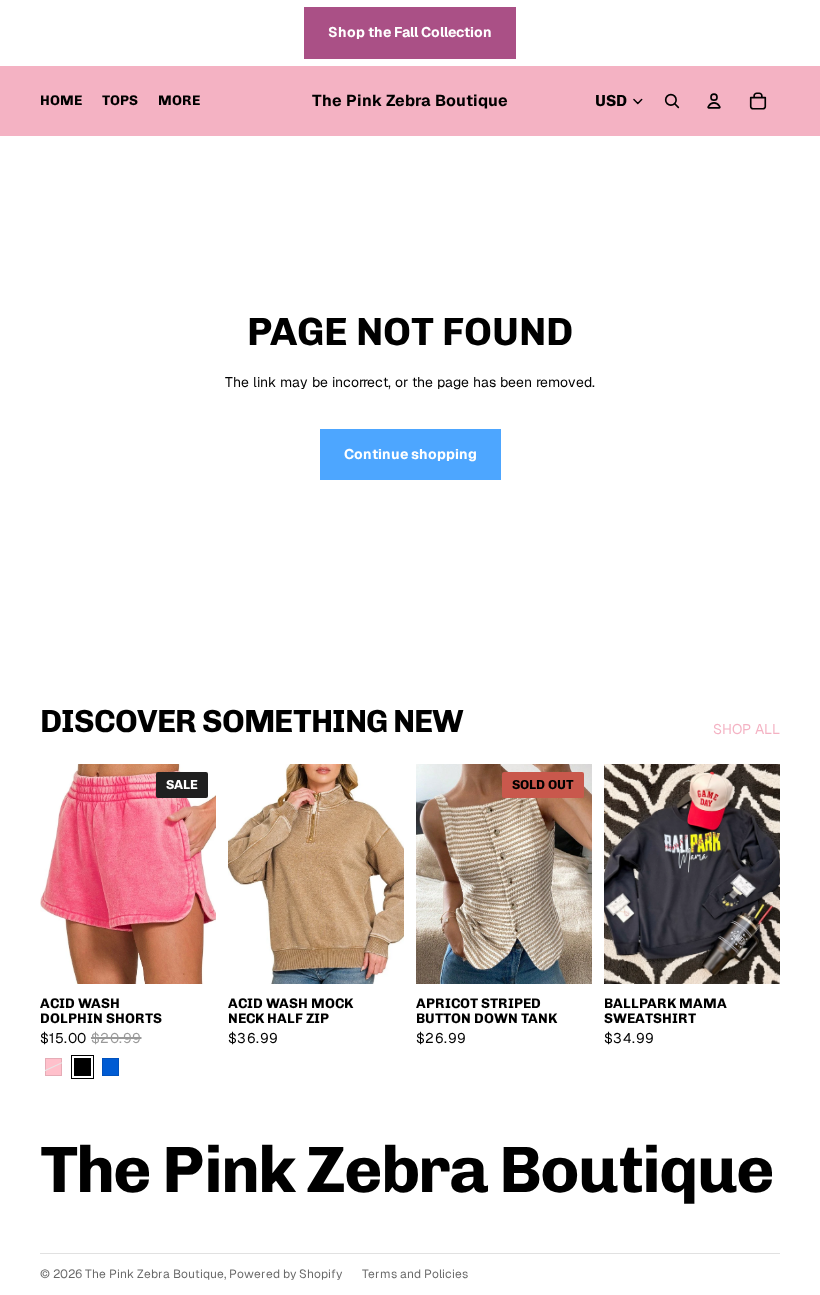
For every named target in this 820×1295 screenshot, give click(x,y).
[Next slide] (200, 874)
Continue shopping (410, 454)
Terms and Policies (415, 1274)
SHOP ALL (746, 729)
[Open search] (672, 101)
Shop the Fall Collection (410, 32)
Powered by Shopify (285, 1274)
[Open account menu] (714, 101)
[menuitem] (179, 101)
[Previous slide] (55, 874)
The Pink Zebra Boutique (154, 1274)
